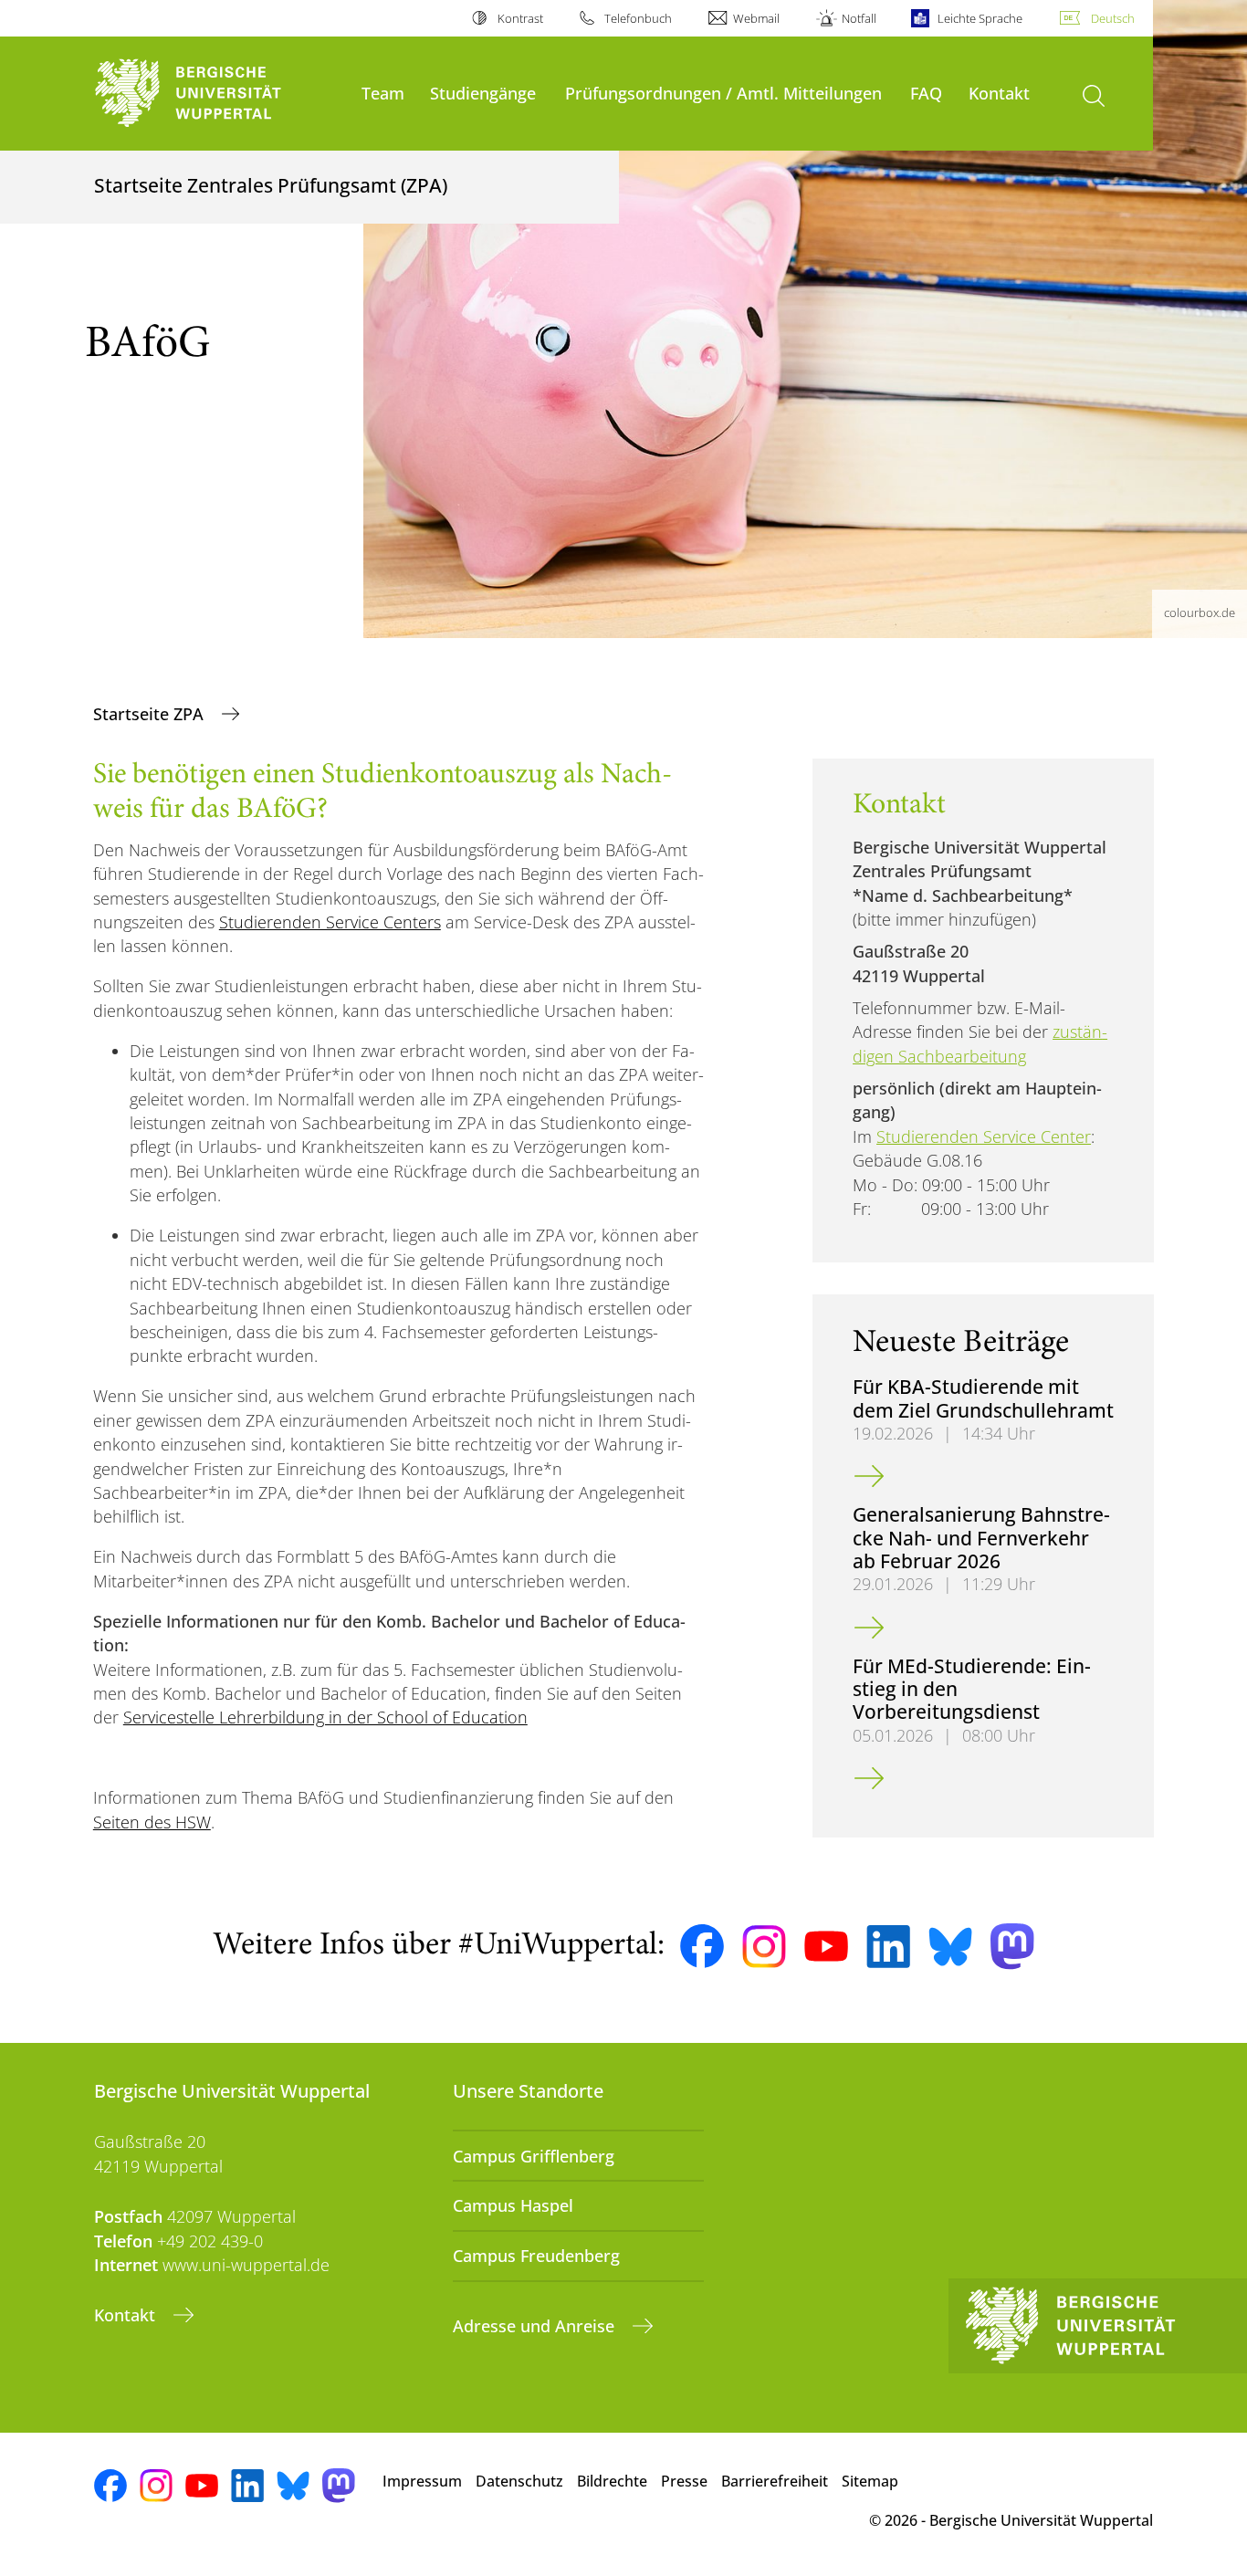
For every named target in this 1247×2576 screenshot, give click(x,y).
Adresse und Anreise (536, 2326)
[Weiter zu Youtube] (826, 1946)
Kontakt (999, 93)
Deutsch (1113, 18)
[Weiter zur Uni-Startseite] (219, 94)
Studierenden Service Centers (330, 922)
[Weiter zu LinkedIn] (888, 1947)
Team (383, 93)
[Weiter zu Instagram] (764, 1947)
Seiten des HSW (152, 1822)
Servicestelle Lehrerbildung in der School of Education (325, 1717)
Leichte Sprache (980, 18)
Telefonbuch (638, 18)
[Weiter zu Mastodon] (1012, 1947)
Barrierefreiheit (775, 2481)
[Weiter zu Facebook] (702, 1946)
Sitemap (870, 2481)
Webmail (756, 18)
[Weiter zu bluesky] (950, 1946)
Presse (684, 2481)
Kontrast (520, 18)
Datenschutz (519, 2481)
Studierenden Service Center (984, 1136)
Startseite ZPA (151, 714)
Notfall (859, 18)
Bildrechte (612, 2481)
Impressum (422, 2481)
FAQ (926, 93)
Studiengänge (483, 93)
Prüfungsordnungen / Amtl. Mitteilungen (723, 93)
